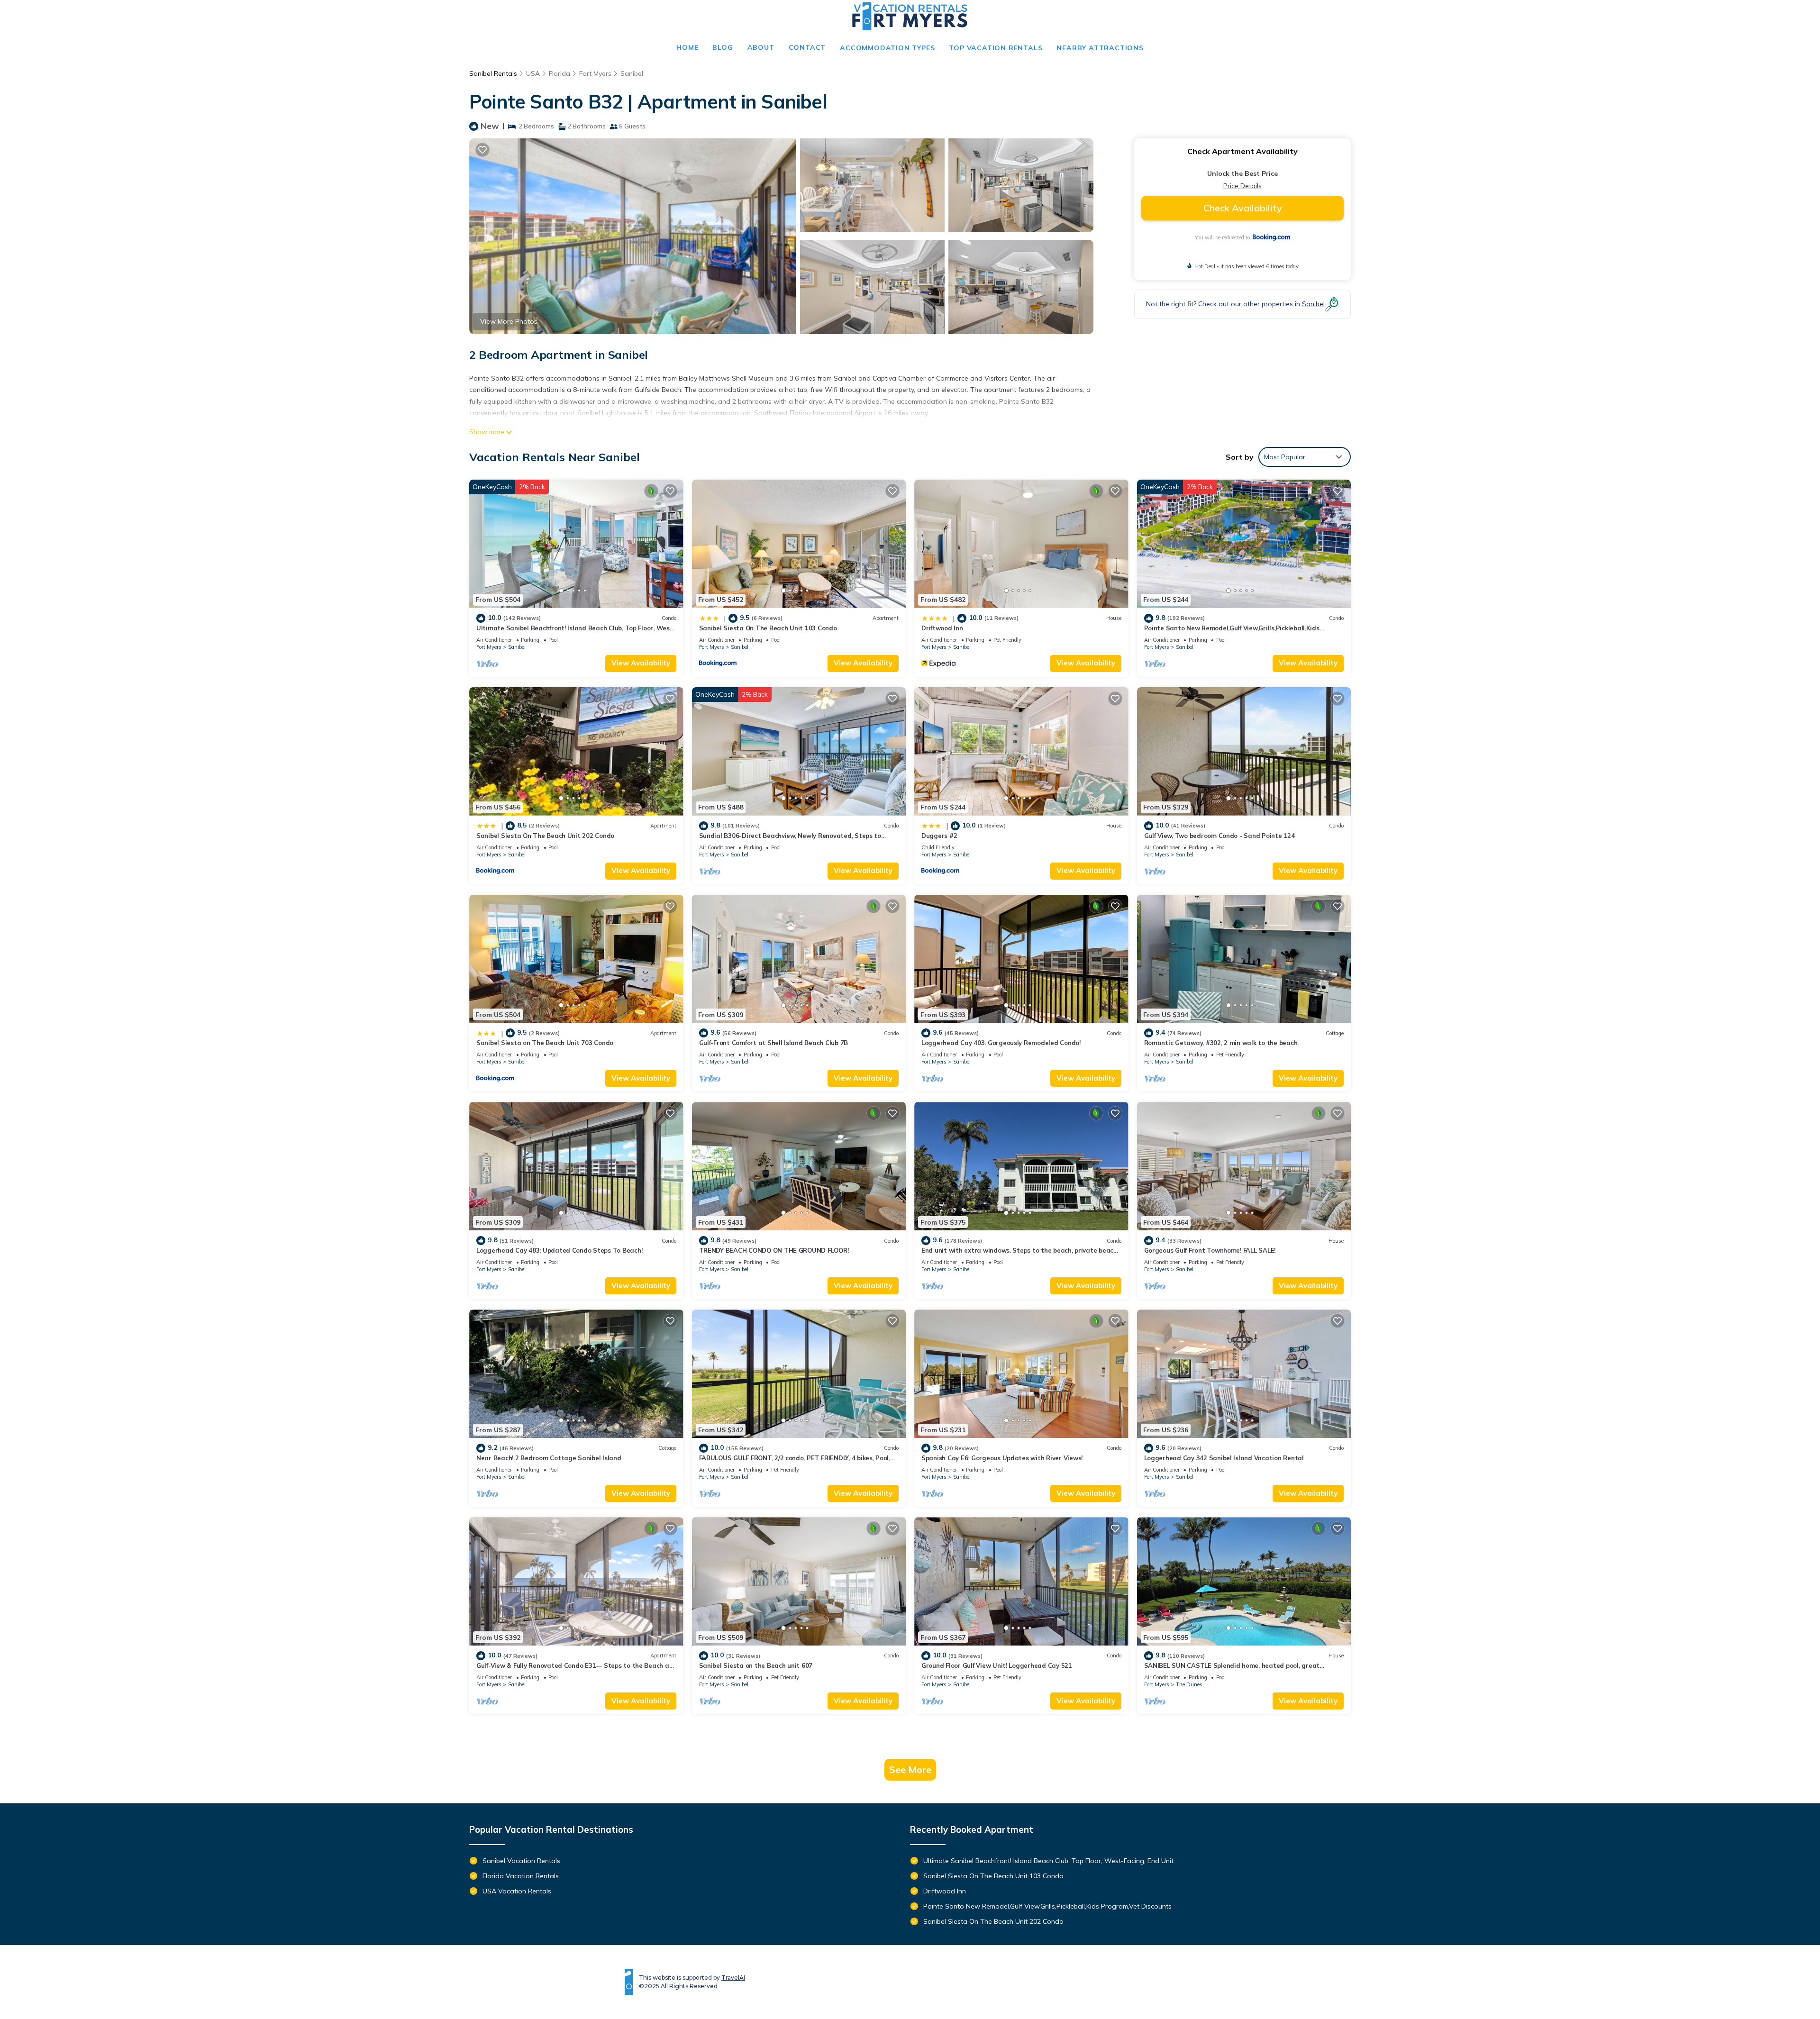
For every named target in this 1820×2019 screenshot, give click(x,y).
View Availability (641, 663)
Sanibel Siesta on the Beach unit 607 (756, 1665)
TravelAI (733, 1978)
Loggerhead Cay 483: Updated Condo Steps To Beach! (559, 1250)
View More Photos (509, 321)
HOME (687, 47)
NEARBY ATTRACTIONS (1100, 48)
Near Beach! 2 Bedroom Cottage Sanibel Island (549, 1458)
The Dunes (1189, 1684)
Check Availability (1243, 208)
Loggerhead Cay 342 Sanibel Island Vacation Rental (1224, 1458)
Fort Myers (595, 73)
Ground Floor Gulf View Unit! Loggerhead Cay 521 (997, 1665)
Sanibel (632, 73)
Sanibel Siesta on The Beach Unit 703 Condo (545, 1043)
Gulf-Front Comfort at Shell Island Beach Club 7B (774, 1043)
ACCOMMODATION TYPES (887, 48)
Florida (560, 73)
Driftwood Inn (942, 628)
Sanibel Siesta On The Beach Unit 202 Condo (545, 836)
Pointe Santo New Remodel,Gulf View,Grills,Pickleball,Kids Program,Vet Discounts (1047, 1906)
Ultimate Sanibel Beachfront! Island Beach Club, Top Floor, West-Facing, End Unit (1048, 1861)
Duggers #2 (939, 836)
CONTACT (807, 47)
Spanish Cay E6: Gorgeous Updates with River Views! (1002, 1458)
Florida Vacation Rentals (521, 1876)
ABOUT (761, 47)
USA (533, 73)
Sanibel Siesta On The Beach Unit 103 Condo (768, 628)
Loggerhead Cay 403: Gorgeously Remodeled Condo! (1001, 1043)
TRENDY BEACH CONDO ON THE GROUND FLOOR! (774, 1250)
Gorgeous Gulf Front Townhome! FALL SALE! (1210, 1250)
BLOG (723, 47)
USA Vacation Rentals (517, 1891)
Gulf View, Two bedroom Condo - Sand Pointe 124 (1219, 836)
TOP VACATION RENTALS (996, 48)
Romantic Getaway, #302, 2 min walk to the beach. (1222, 1043)
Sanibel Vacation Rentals (521, 1861)
